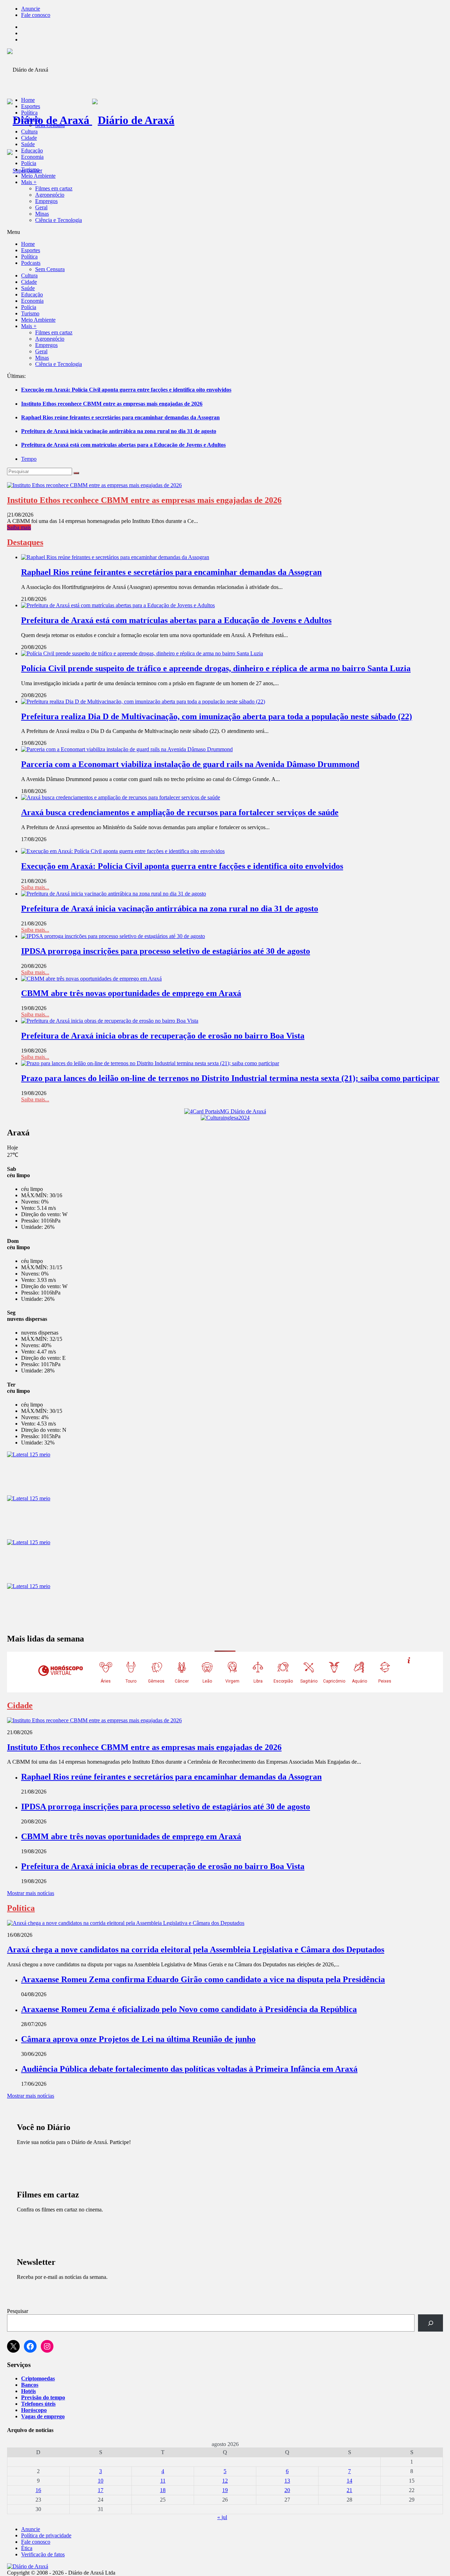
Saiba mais (19, 527)
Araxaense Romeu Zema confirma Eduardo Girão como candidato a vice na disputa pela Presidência (203, 1979)
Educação (32, 150)
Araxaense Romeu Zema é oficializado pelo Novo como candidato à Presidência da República (189, 2009)
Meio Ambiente (38, 176)
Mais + (29, 182)
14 (349, 2481)
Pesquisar (18, 2311)
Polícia (29, 163)
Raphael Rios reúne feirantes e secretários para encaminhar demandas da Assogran (120, 417)
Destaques (25, 542)
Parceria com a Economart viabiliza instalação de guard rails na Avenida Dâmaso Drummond (190, 764)
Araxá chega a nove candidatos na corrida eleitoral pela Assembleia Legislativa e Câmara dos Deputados (196, 1949)
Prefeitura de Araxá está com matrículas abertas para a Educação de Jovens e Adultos (123, 445)
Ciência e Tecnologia (59, 220)
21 (349, 2490)
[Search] (76, 473)
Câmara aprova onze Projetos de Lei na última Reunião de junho (138, 2039)
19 (225, 2490)
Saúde (28, 144)
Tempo (29, 459)
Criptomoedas (38, 2378)
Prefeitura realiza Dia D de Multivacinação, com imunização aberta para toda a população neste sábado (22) (217, 716)
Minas (42, 214)
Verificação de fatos (43, 2554)
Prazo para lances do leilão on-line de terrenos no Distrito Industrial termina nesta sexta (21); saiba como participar (230, 1078)
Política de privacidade (46, 2535)
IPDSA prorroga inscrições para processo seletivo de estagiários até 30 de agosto (166, 951)
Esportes (31, 106)
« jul (222, 2517)
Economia (32, 157)
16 (38, 2490)
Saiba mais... (35, 887)
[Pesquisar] (430, 2323)
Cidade (29, 138)
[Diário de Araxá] (91, 120)
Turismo (30, 169)
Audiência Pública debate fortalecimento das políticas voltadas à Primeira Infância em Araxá (189, 2069)
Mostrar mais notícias (31, 1893)
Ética (27, 2548)
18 (163, 2490)
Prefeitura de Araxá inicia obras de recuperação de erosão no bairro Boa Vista (163, 1036)
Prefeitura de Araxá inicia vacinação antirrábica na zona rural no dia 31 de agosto (119, 431)
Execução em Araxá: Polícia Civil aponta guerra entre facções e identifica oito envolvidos (126, 390)
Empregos (46, 201)
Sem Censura (50, 125)
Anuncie (31, 9)
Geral (41, 207)
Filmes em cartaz (54, 188)
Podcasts (31, 119)
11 (163, 2481)
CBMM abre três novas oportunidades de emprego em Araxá (131, 993)
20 (287, 2490)
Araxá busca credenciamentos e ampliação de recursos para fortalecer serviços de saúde (180, 812)
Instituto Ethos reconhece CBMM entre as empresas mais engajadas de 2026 (112, 404)
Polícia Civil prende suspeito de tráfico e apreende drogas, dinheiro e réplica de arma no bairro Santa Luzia (216, 668)
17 (101, 2490)
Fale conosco (36, 15)
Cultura (29, 132)
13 (287, 2481)
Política (29, 113)
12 (225, 2481)
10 (101, 2481)
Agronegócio (50, 195)
